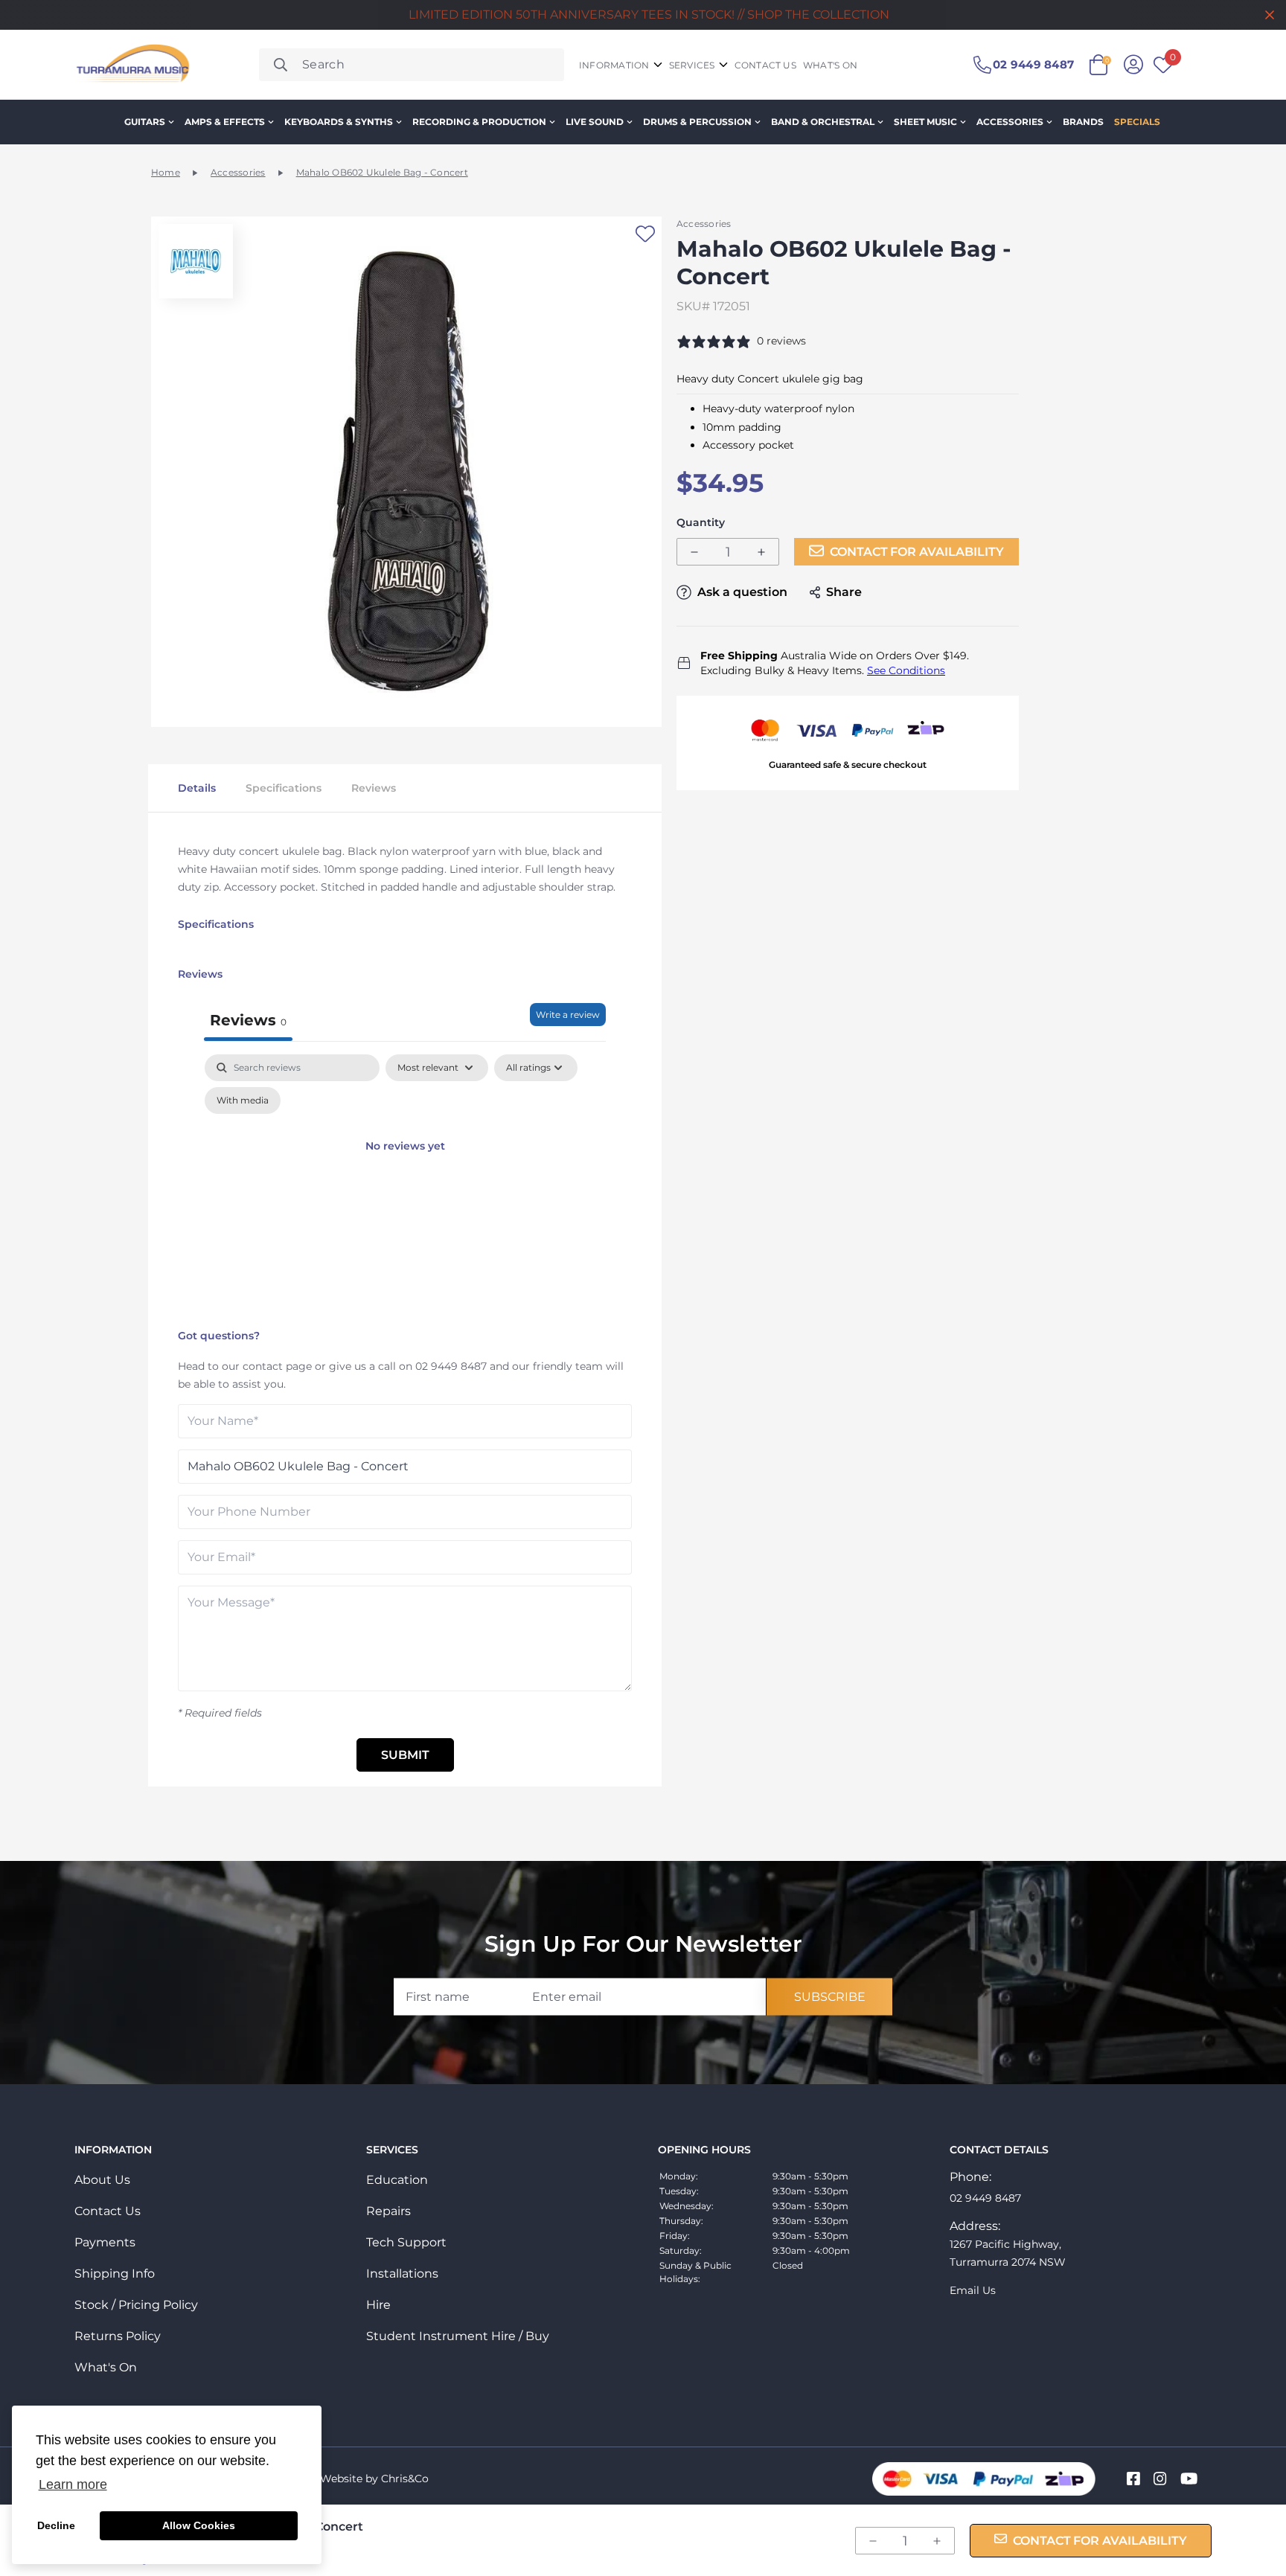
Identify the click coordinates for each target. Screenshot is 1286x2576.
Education (397, 2180)
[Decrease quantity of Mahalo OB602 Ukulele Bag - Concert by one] (694, 552)
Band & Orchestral (823, 122)
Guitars (145, 122)
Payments (105, 2242)
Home (166, 172)
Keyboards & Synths (339, 122)
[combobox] (412, 65)
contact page (277, 1366)
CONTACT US (765, 65)
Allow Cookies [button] (199, 2525)
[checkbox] (243, 1100)
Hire (378, 2305)
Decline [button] (56, 2525)
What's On (106, 2367)
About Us (102, 2180)
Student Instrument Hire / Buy (458, 2336)
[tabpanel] (405, 1188)
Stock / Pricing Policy (136, 2305)
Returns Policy (118, 2336)
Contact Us (108, 2211)
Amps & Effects (225, 122)
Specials (1137, 122)
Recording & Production (479, 122)
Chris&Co (405, 2479)
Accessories (1010, 122)
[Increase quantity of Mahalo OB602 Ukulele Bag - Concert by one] (761, 552)
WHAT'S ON (830, 65)
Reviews (374, 788)
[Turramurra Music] (131, 65)
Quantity (701, 523)
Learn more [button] (73, 2484)
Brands (1083, 122)
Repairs (388, 2211)
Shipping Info (115, 2274)
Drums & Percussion (697, 122)
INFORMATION (614, 65)
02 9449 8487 (451, 1366)
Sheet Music (925, 122)
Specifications (284, 788)
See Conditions (906, 670)
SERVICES (692, 65)
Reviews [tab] (248, 1020)
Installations (402, 2274)
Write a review (568, 1015)
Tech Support (406, 2242)
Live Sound (595, 122)
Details (197, 788)
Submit (405, 1755)
